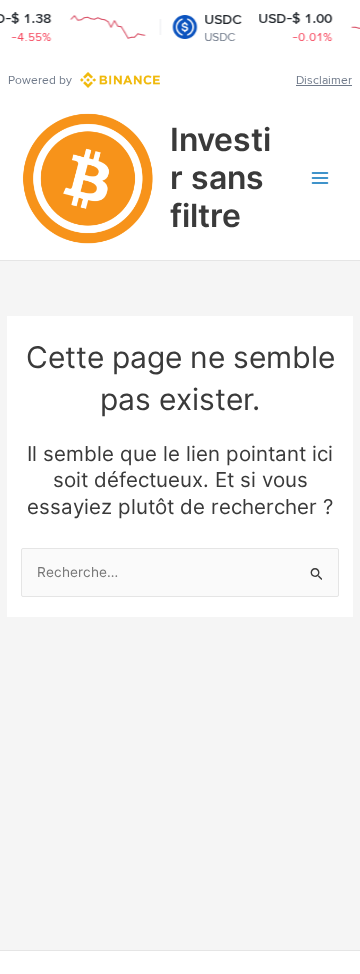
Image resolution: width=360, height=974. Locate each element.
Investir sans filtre (220, 178)
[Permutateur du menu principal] (320, 178)
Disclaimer (324, 80)
